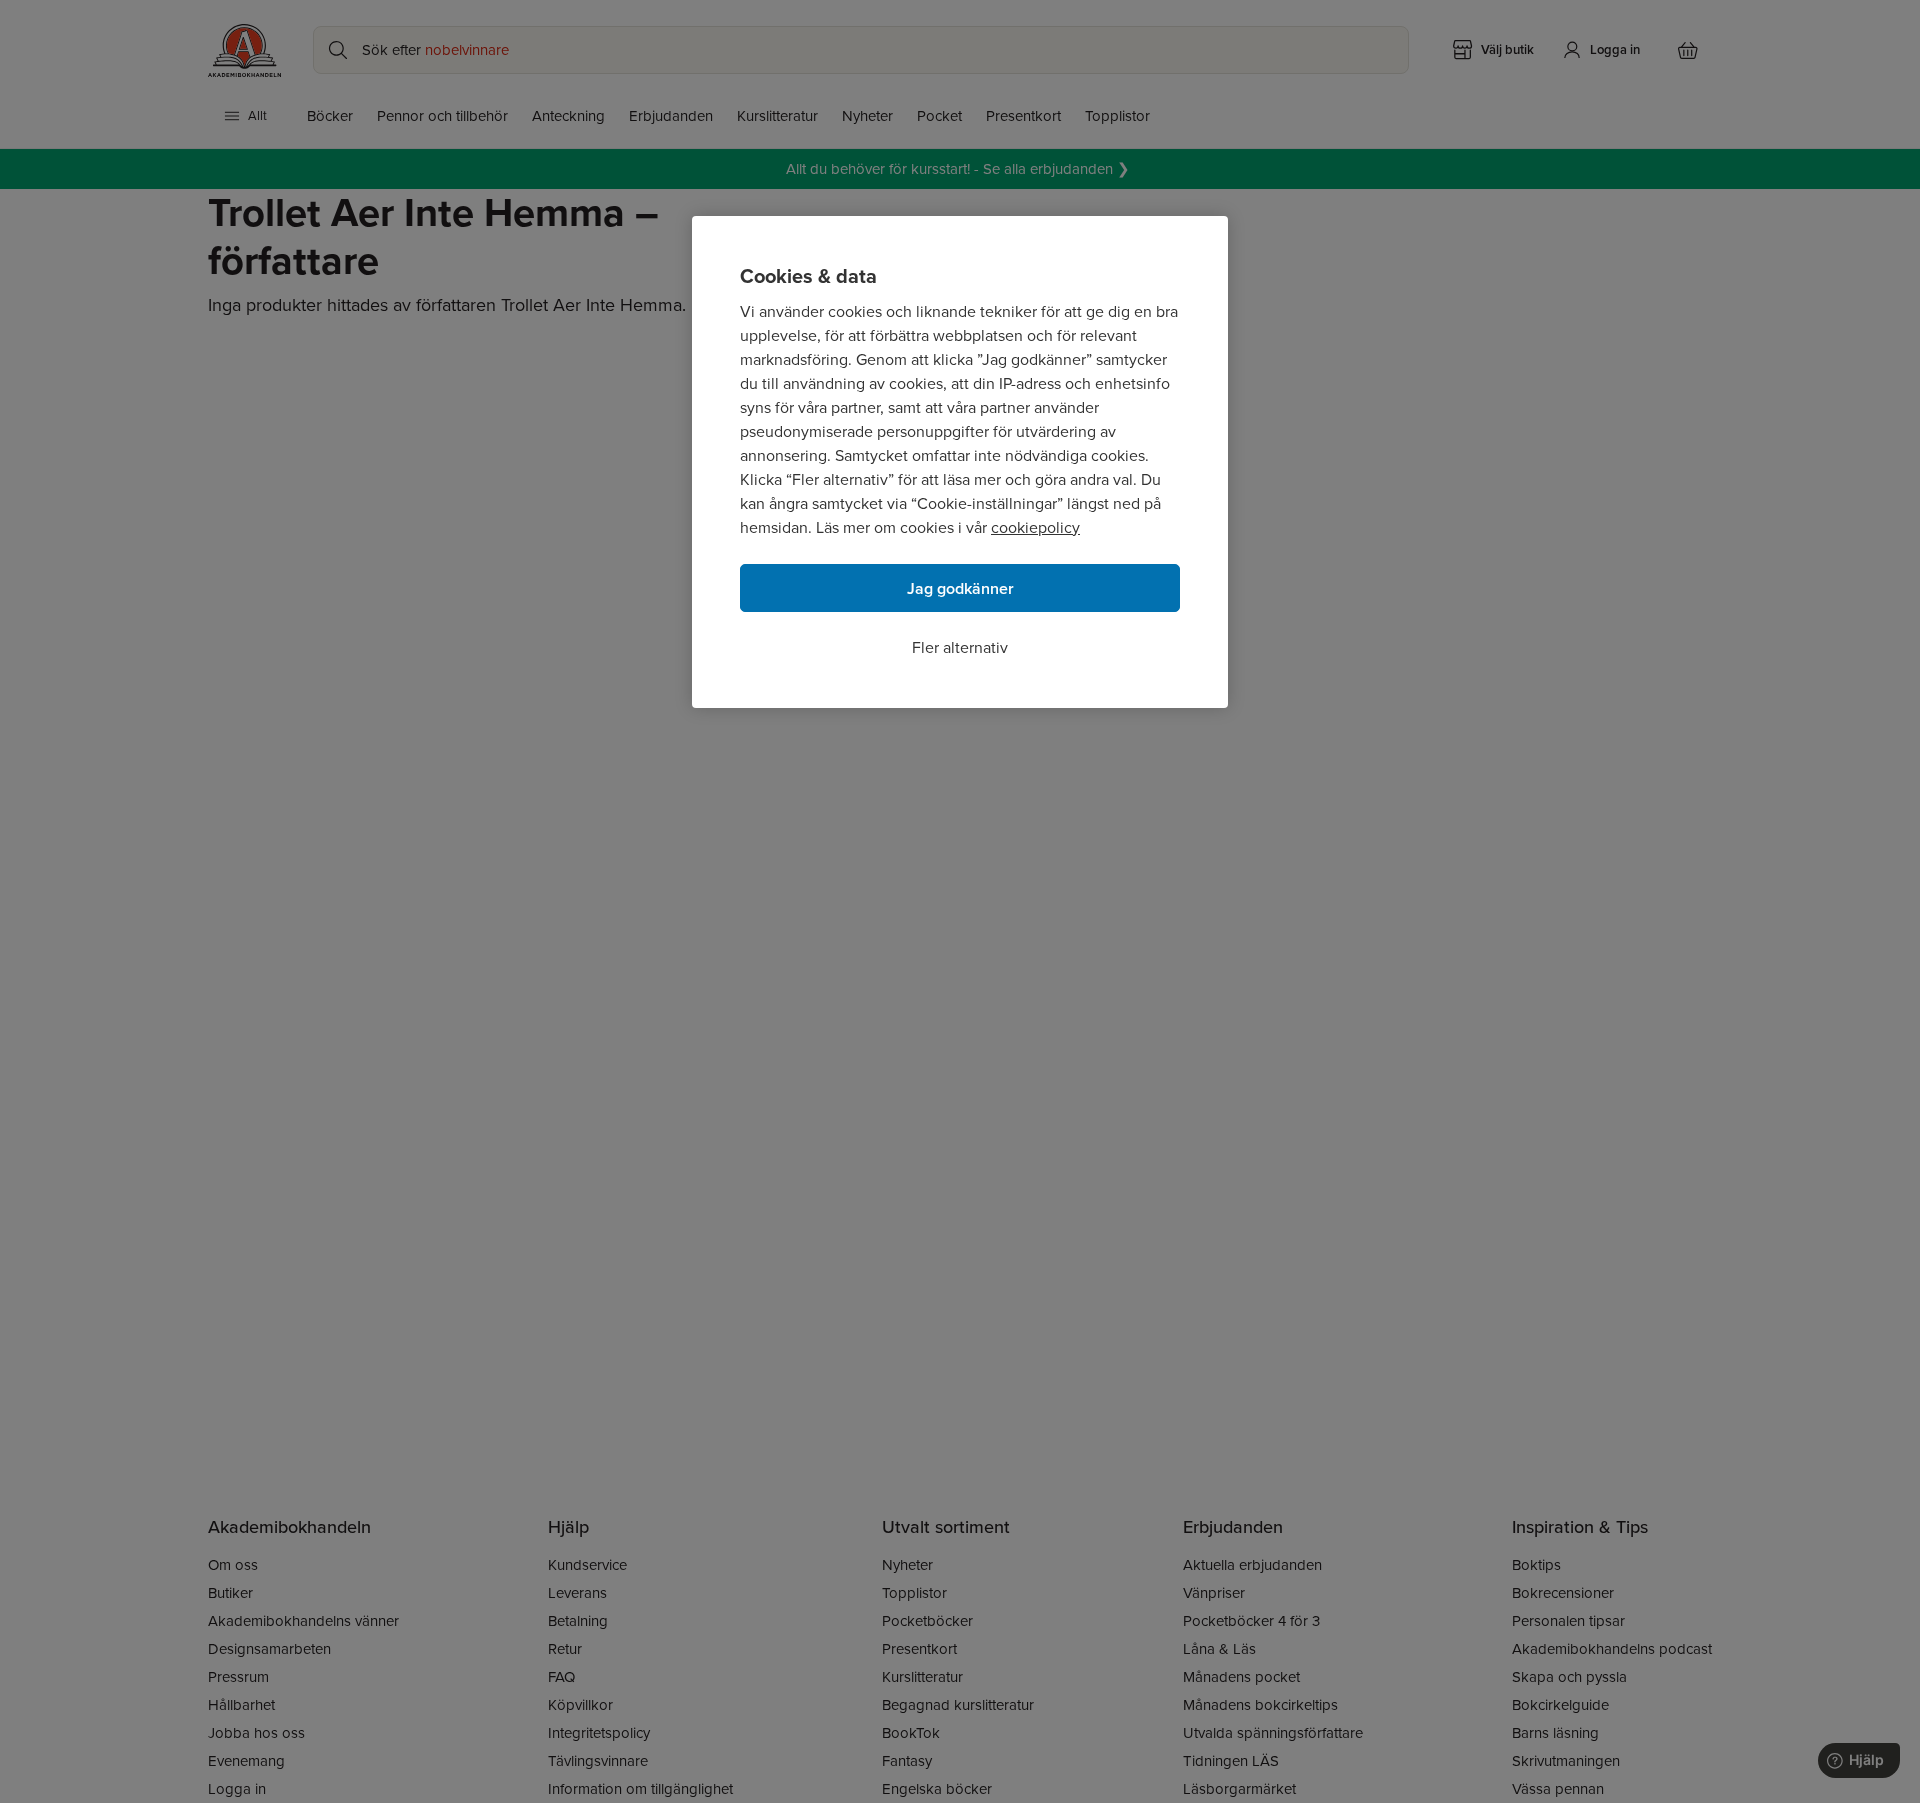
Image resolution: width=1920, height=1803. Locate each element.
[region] (960, 462)
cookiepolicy (1035, 527)
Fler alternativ (960, 647)
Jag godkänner (960, 588)
